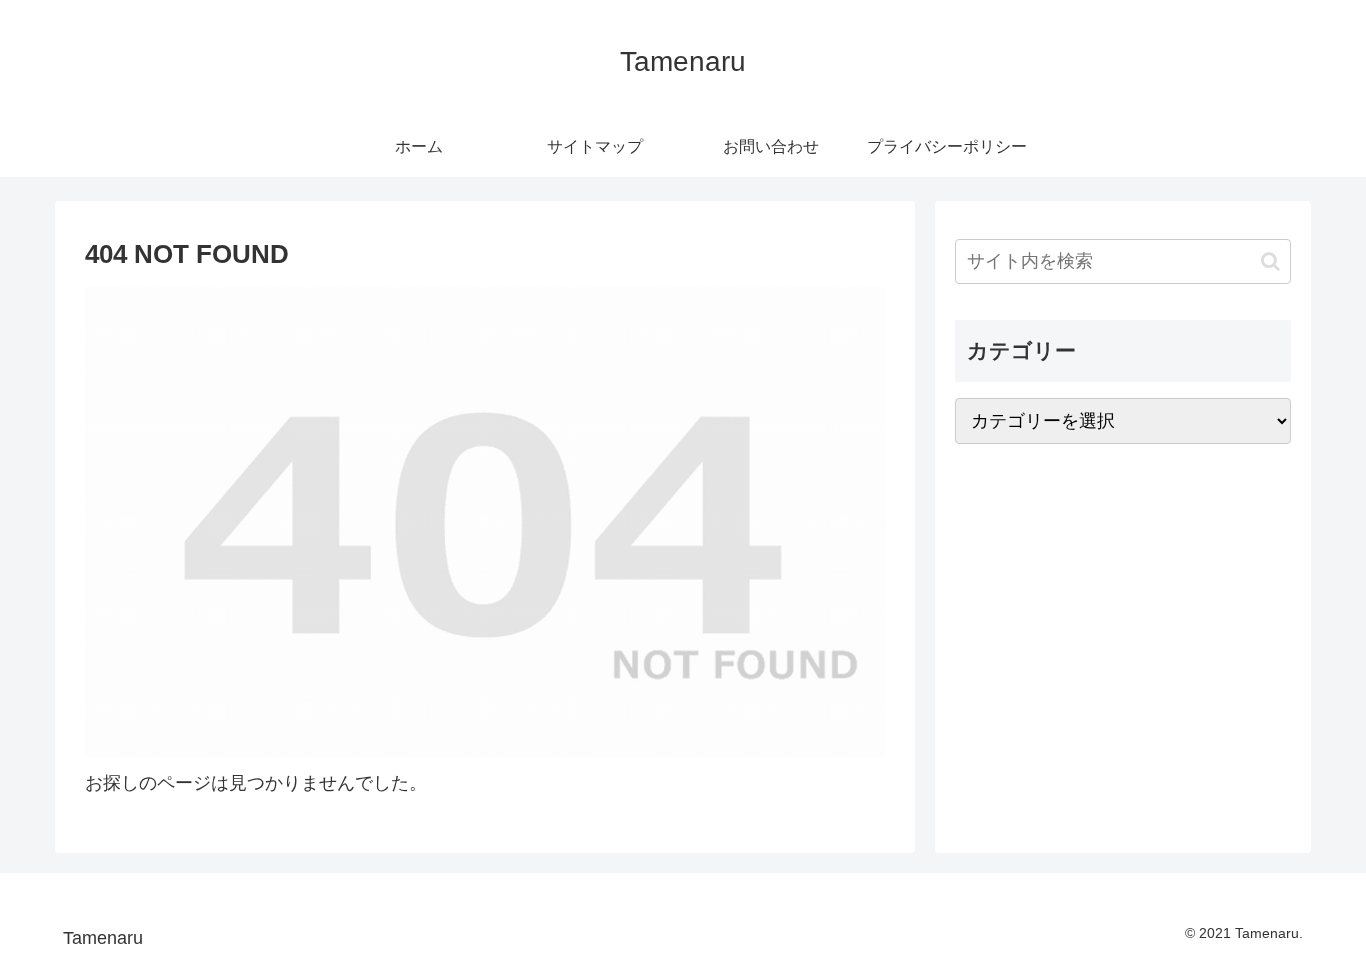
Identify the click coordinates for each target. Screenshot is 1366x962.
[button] (1270, 261)
